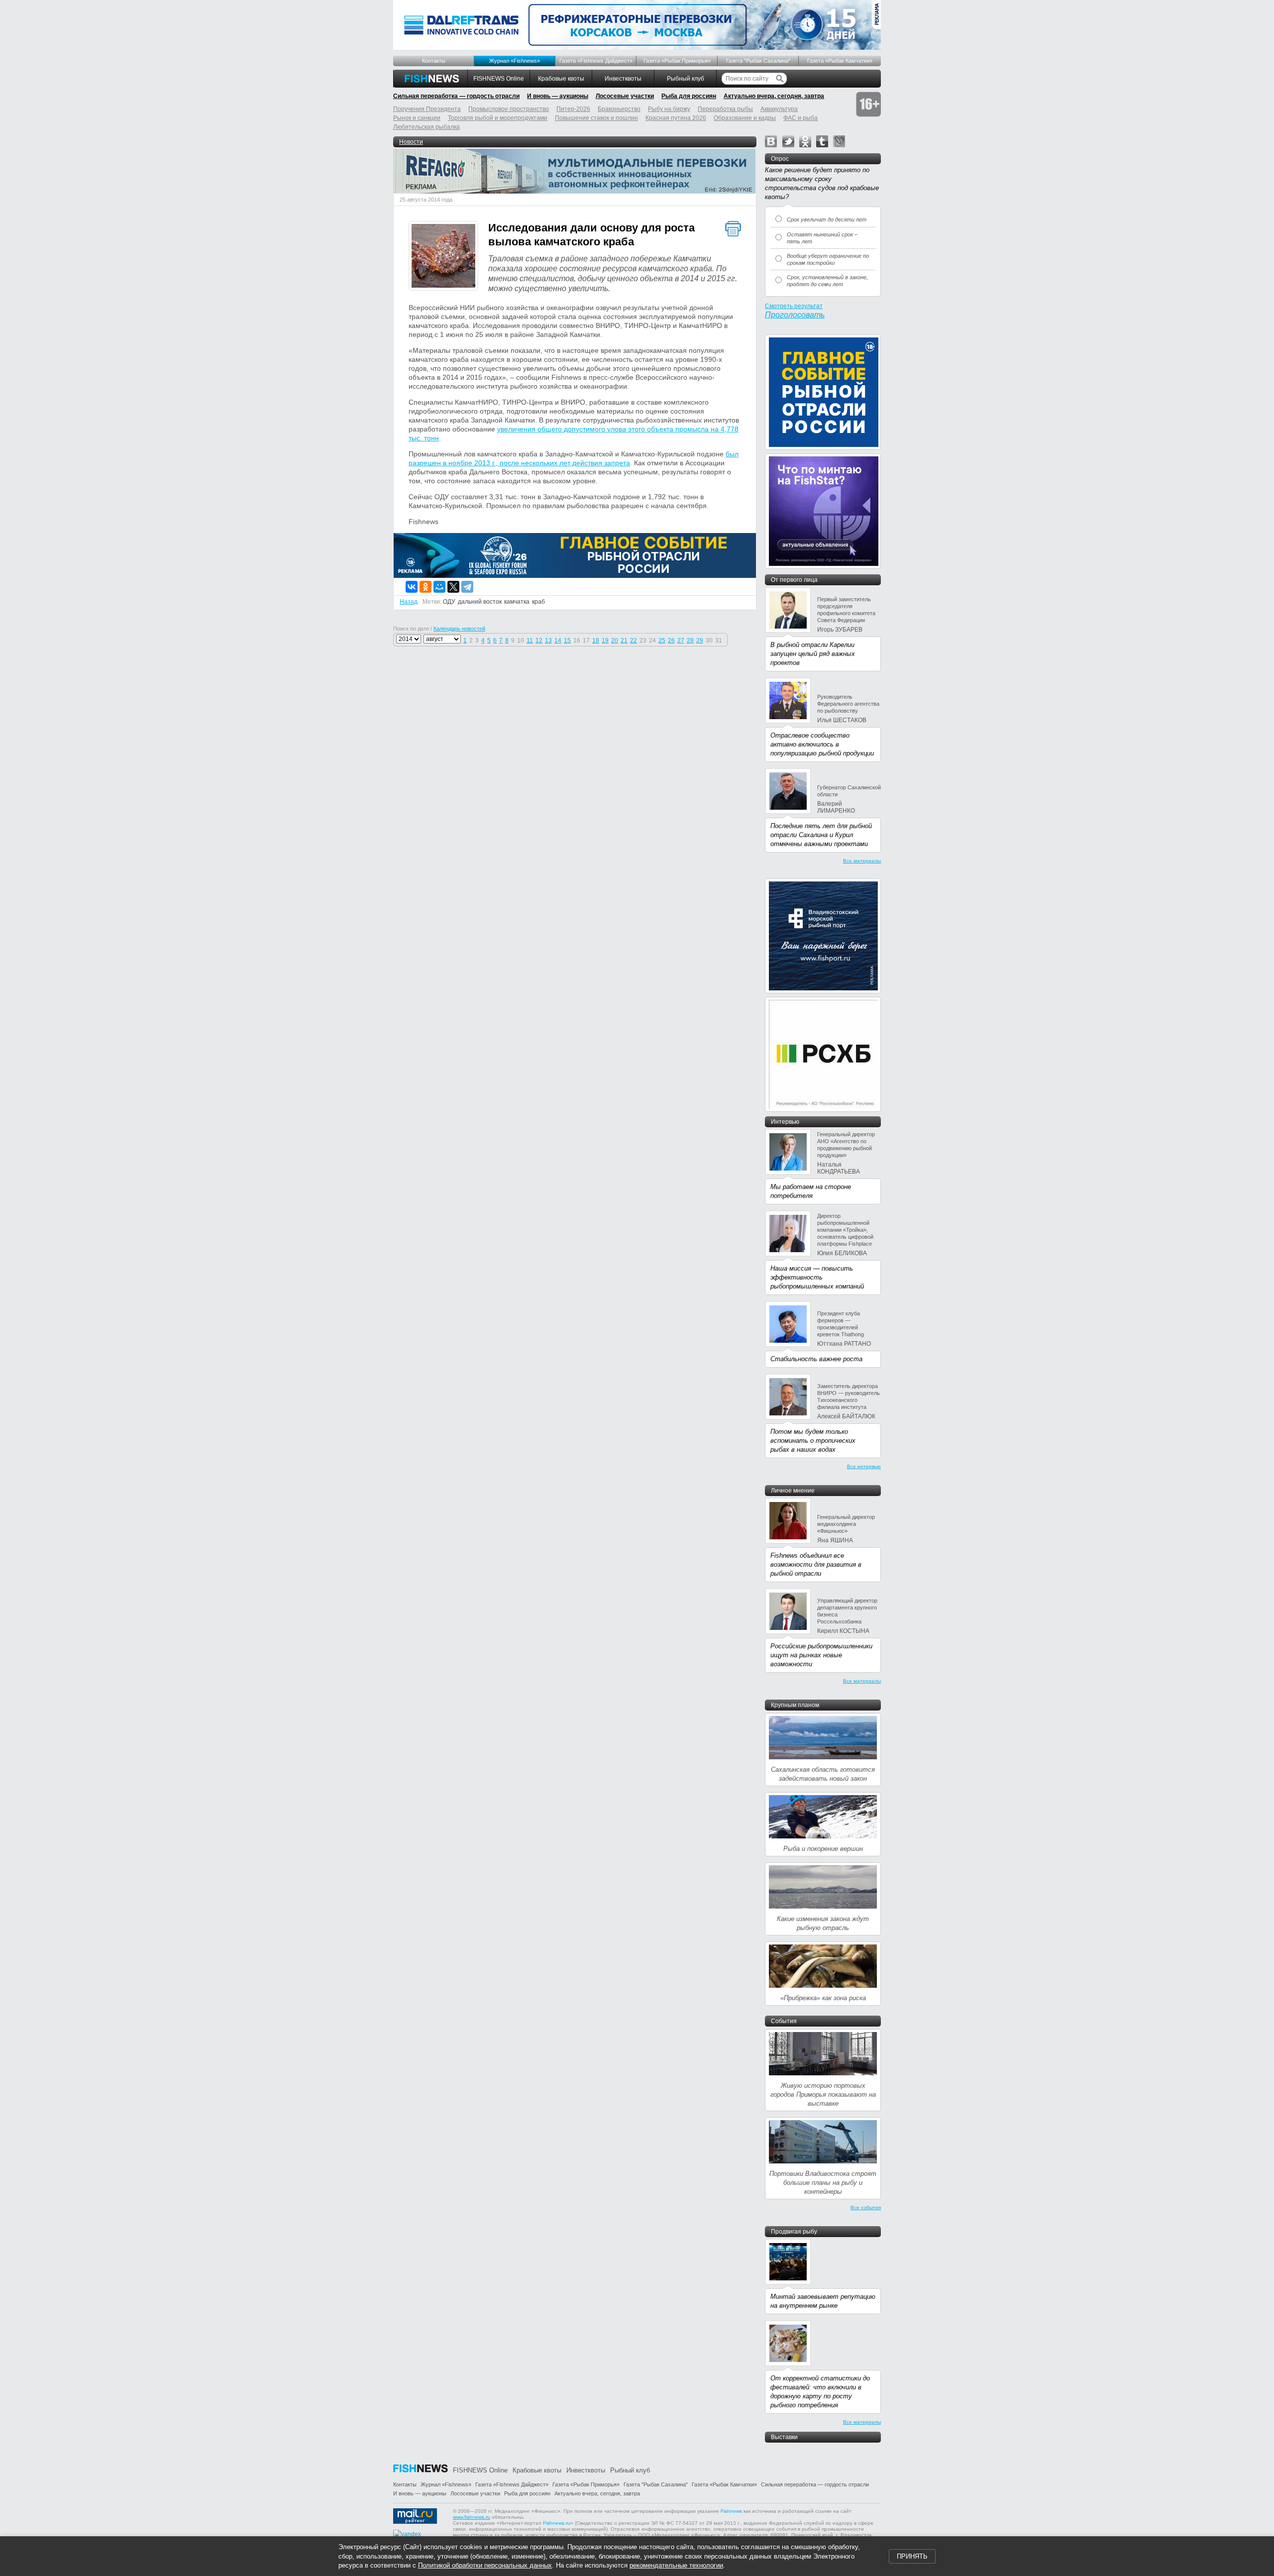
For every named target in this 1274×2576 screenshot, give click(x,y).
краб (538, 602)
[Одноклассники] (425, 587)
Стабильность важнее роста (816, 1359)
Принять (912, 2556)
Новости (411, 142)
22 (634, 641)
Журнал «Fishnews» (515, 61)
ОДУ (449, 602)
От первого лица (794, 580)
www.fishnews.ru (472, 2517)
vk (771, 141)
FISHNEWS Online (499, 79)
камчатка (517, 602)
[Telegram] (467, 587)
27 (681, 641)
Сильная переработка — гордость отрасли (456, 96)
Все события (866, 2207)
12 (539, 641)
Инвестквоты (623, 79)
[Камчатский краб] (443, 257)
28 (690, 641)
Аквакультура (779, 109)
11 (530, 641)
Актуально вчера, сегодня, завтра (774, 96)
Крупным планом (795, 1705)
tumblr (822, 141)
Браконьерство (619, 109)
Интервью (785, 1122)
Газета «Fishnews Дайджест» (596, 61)
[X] (453, 587)
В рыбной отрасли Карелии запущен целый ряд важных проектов (813, 654)
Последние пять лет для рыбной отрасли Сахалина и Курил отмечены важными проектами (821, 835)
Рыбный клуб (686, 79)
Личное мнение (793, 1491)
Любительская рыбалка (426, 127)
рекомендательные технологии (676, 2565)
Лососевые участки (625, 96)
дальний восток (480, 602)
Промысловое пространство (509, 109)
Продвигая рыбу (794, 2232)
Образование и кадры (745, 118)
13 (548, 641)
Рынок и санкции (417, 118)
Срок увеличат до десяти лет (827, 219)
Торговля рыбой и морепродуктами (498, 118)
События (784, 2021)
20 (615, 641)
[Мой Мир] (439, 587)
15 (567, 641)
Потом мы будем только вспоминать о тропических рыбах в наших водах (813, 1441)
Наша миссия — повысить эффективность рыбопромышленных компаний (817, 1277)
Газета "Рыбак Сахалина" (758, 61)
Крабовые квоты (561, 79)
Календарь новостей (459, 629)
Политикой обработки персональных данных (485, 2565)
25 (662, 641)
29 (700, 641)
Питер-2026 (573, 109)
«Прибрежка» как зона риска (823, 1998)
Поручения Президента (427, 109)
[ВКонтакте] (412, 587)
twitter (788, 141)
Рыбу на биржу (669, 109)
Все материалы (862, 861)
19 (605, 641)
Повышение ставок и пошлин (596, 118)
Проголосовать (795, 315)
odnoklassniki (805, 141)
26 (671, 641)
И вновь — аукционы (558, 96)
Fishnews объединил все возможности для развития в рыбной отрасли (816, 1564)
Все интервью (864, 1466)
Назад (409, 602)
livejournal (839, 141)
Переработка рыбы (725, 109)
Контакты (434, 61)
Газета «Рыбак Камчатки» (840, 61)
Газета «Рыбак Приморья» (677, 61)
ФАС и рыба (800, 118)
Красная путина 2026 (676, 118)
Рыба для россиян (689, 96)
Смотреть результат (794, 306)
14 (558, 641)
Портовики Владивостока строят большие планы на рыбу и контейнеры (823, 2183)
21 (624, 641)
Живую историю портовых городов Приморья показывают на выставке (823, 2094)
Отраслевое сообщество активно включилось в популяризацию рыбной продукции (822, 744)
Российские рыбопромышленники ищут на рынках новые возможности (821, 1655)
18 (596, 641)
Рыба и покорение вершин (823, 1849)
